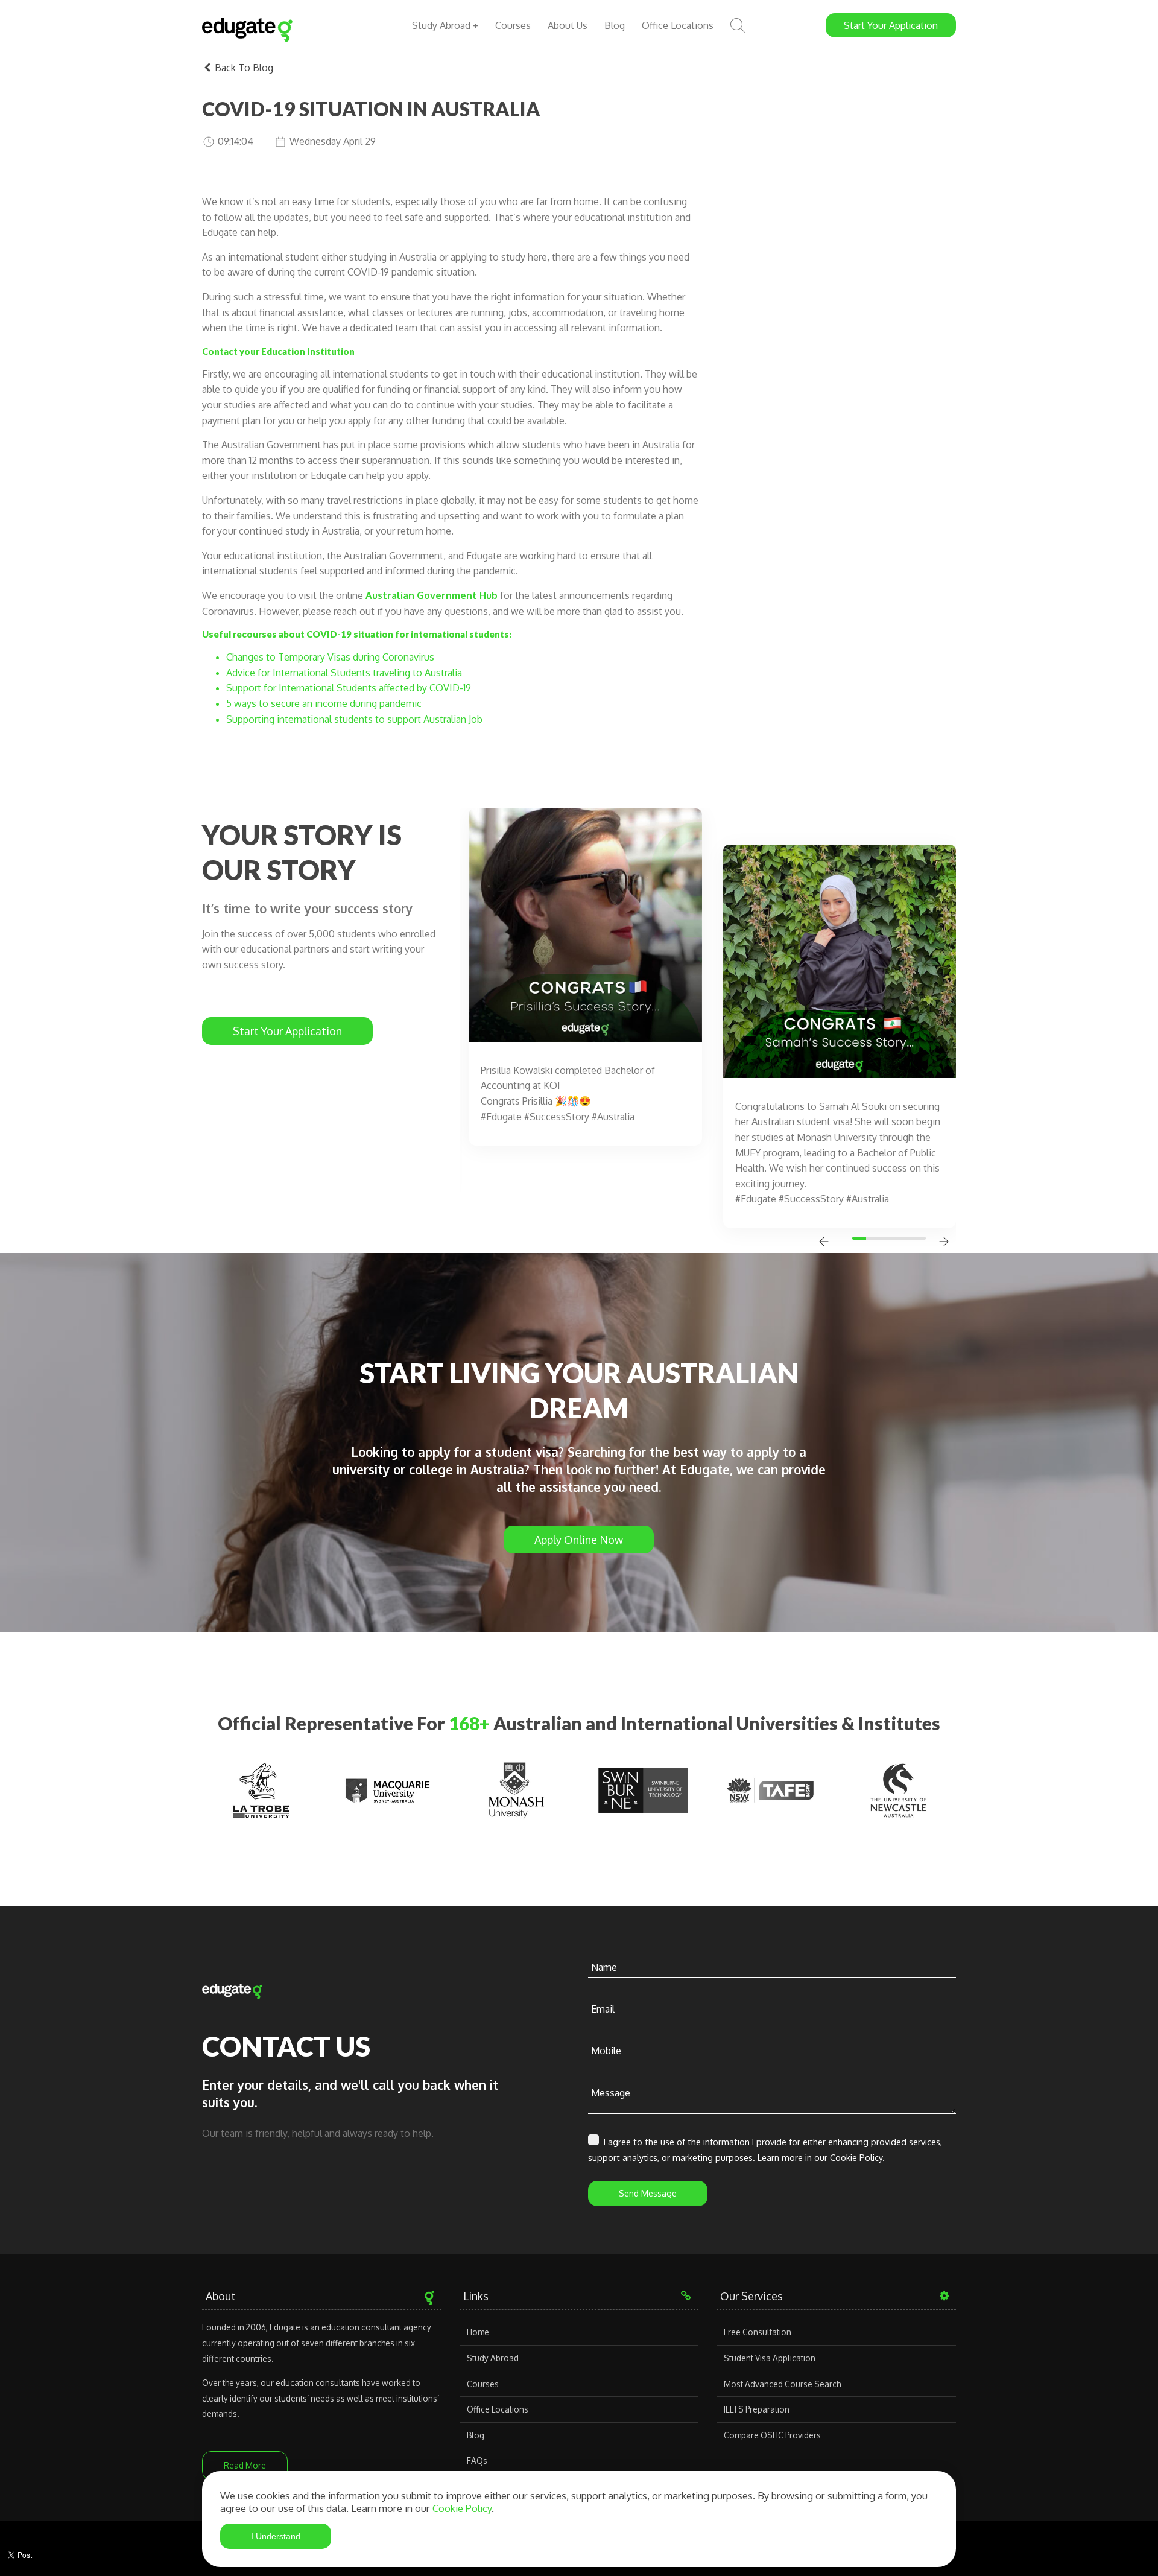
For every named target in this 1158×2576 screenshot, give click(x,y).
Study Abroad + (445, 25)
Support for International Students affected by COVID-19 (349, 688)
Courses (513, 25)
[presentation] (824, 1243)
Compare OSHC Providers (772, 2435)
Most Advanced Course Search (782, 2384)
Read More (245, 2465)
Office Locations (678, 25)
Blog (615, 25)
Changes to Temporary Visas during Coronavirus (331, 657)
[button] (861, 1238)
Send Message (648, 2193)
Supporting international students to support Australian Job (354, 719)
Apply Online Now (579, 1540)
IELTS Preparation (757, 2409)
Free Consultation (758, 2332)
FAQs (477, 2460)
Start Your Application (287, 1031)
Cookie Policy (462, 2508)
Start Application (891, 25)
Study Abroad (493, 2358)
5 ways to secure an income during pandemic (324, 703)
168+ (469, 1723)
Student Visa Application (770, 2358)
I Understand (276, 2536)
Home (478, 2332)
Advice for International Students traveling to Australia (344, 673)
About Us (568, 25)
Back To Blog (243, 68)
